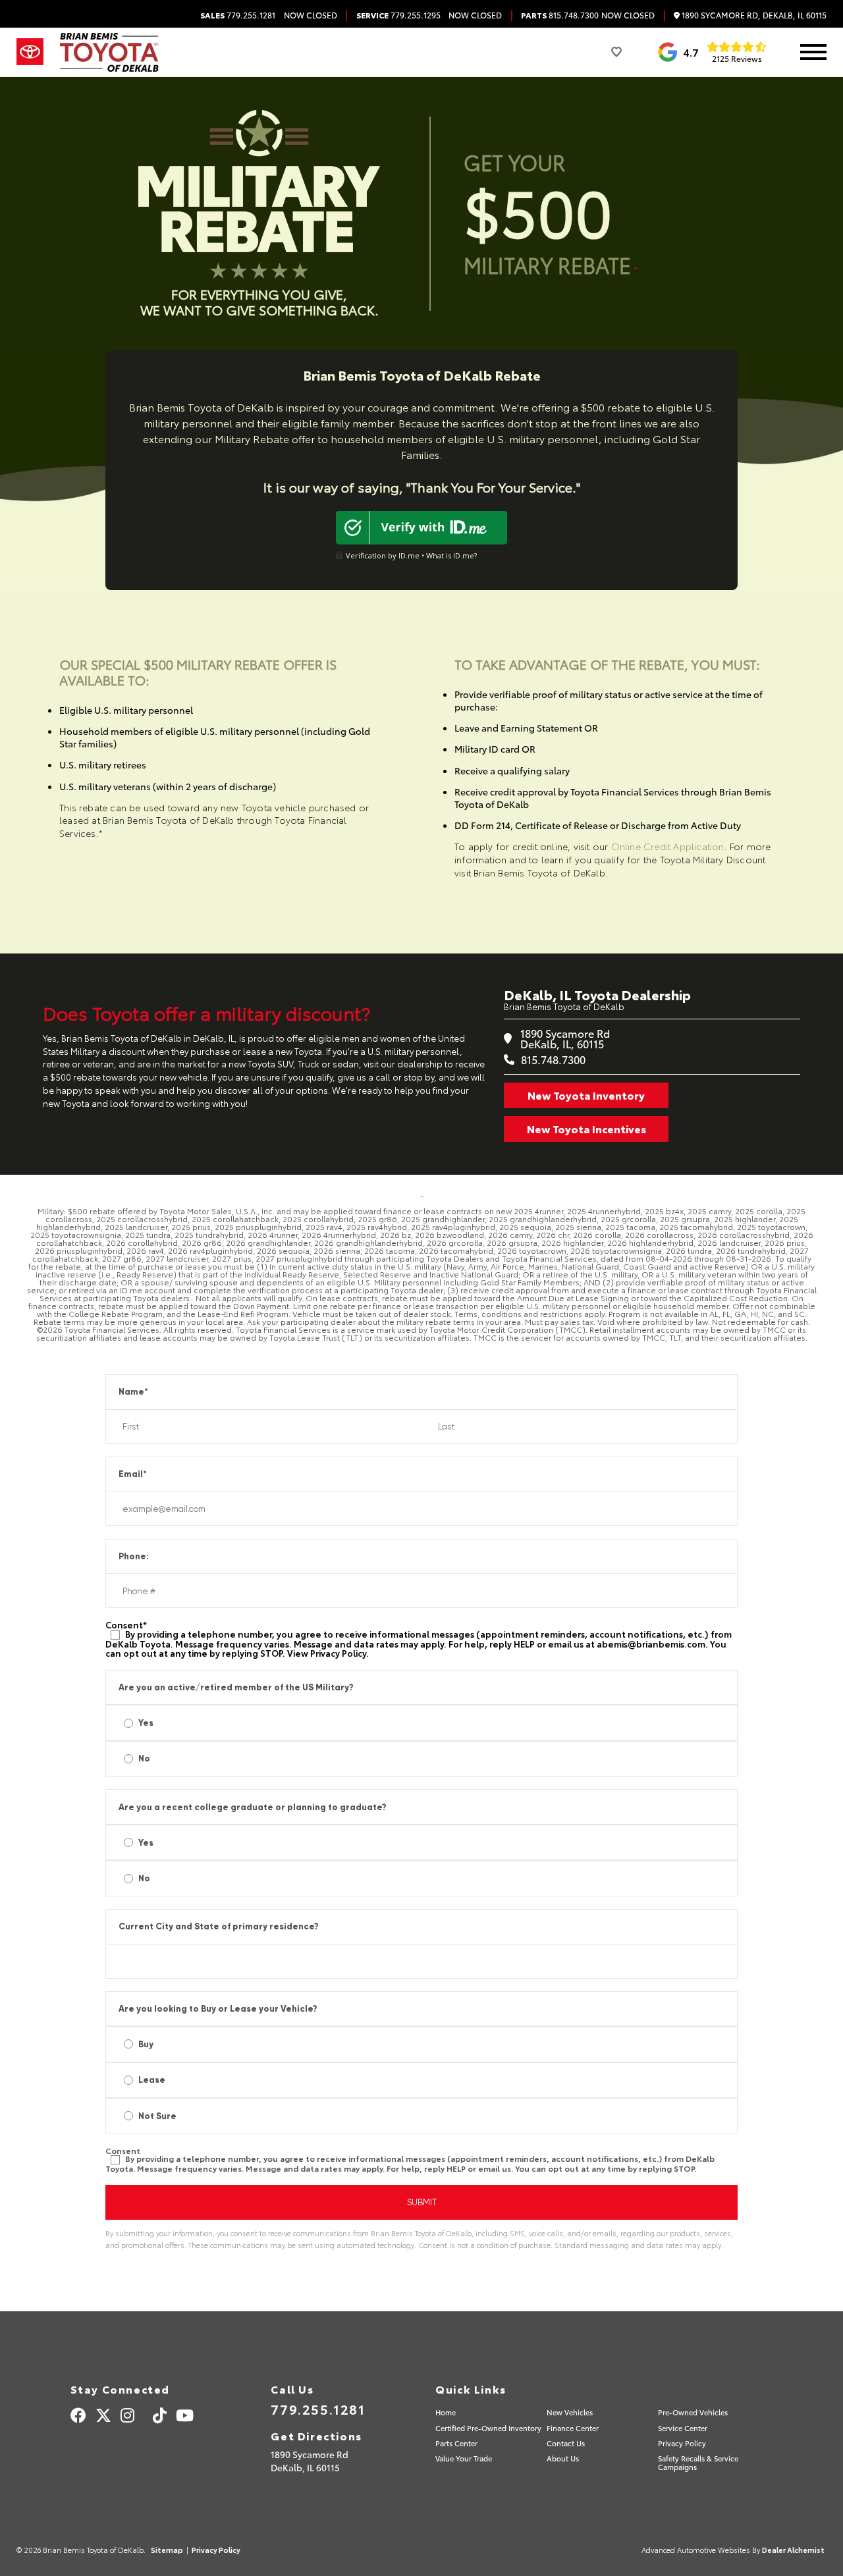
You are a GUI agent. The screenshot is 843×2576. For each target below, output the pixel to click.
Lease (152, 2080)
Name (133, 1392)
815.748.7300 (560, 15)
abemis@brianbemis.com (651, 1644)
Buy (146, 2044)
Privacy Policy (338, 1653)
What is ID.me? (451, 555)
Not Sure (157, 2116)
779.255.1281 (238, 15)
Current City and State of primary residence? (219, 1926)
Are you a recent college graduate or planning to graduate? (253, 1807)
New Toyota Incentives (586, 1128)
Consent (126, 1625)
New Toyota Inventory (586, 1095)
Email (133, 1474)
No (144, 1758)
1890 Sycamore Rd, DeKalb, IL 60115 (753, 15)
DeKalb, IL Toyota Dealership (597, 994)
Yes (146, 1723)
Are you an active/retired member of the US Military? (236, 1687)
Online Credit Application (668, 846)
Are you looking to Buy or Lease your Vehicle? (218, 2009)
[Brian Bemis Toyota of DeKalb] (109, 52)
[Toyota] (30, 52)
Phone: (134, 1556)
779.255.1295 (398, 15)
